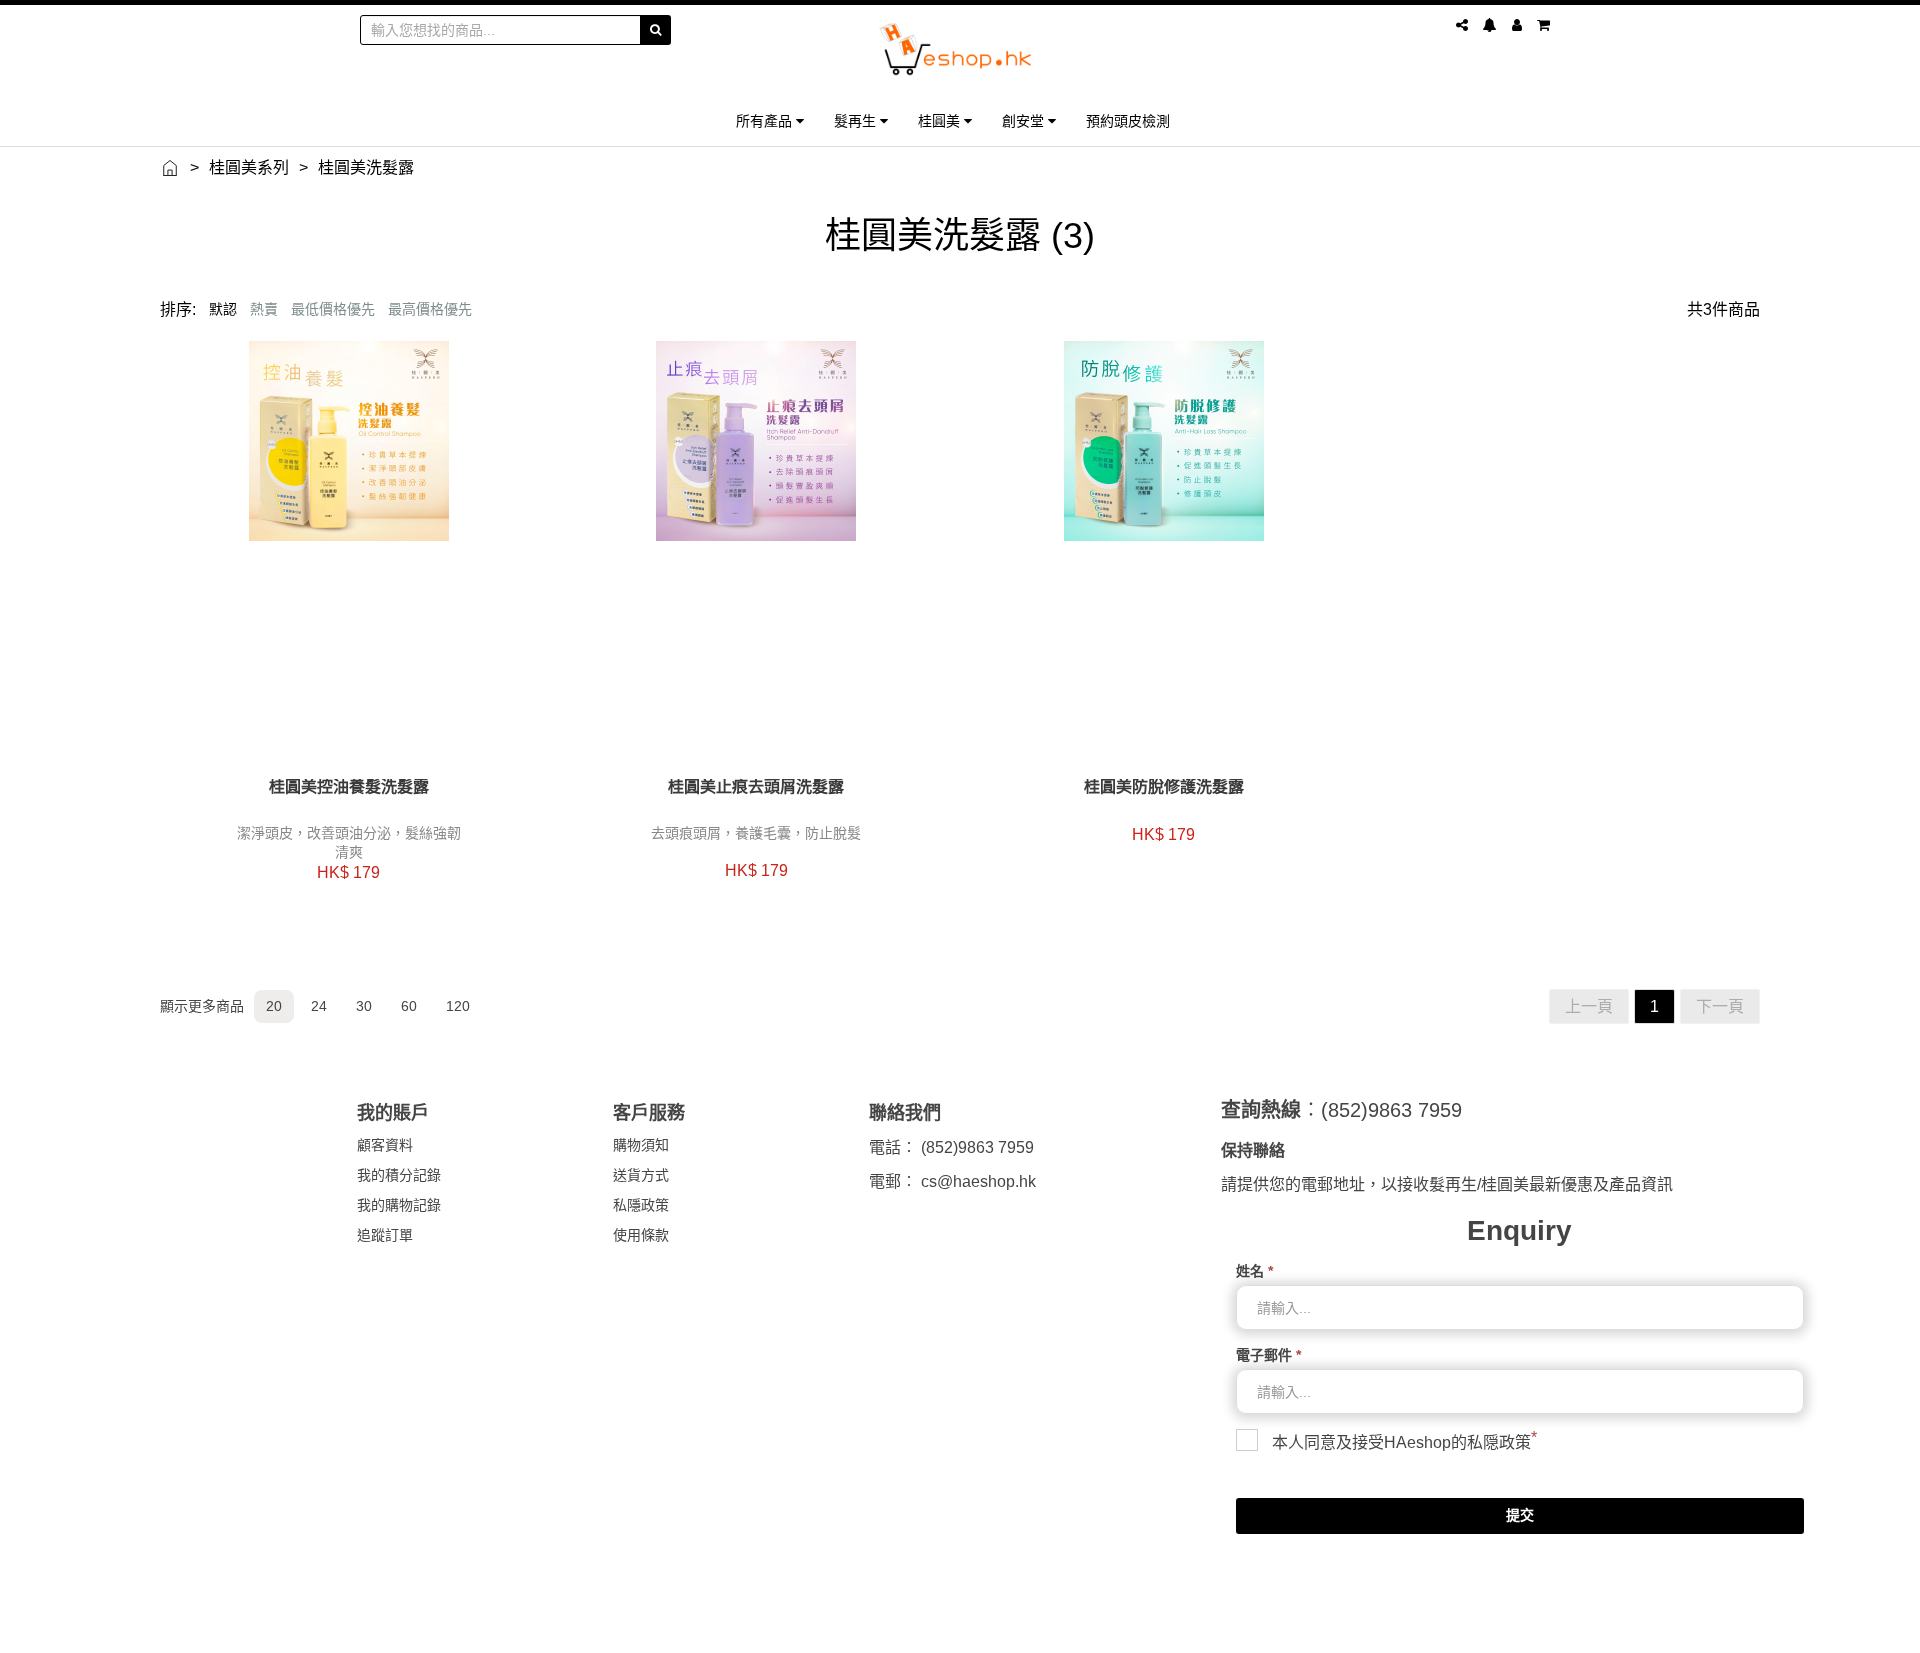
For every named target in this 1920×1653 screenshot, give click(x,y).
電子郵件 (1268, 1355)
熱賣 (264, 309)
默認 (223, 309)
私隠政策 (1499, 1442)
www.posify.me (1504, 1629)
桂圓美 (941, 120)
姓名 (1254, 1271)
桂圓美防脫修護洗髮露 (1164, 787)
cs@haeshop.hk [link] (978, 1181)
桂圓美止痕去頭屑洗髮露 (756, 787)
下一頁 (1720, 1006)
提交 (1520, 1515)
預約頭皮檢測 (1128, 120)
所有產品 (766, 120)
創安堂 (1025, 120)
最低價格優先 (333, 309)
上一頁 (1589, 1006)
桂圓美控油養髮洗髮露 (349, 787)
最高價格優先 (430, 309)
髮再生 (857, 120)
